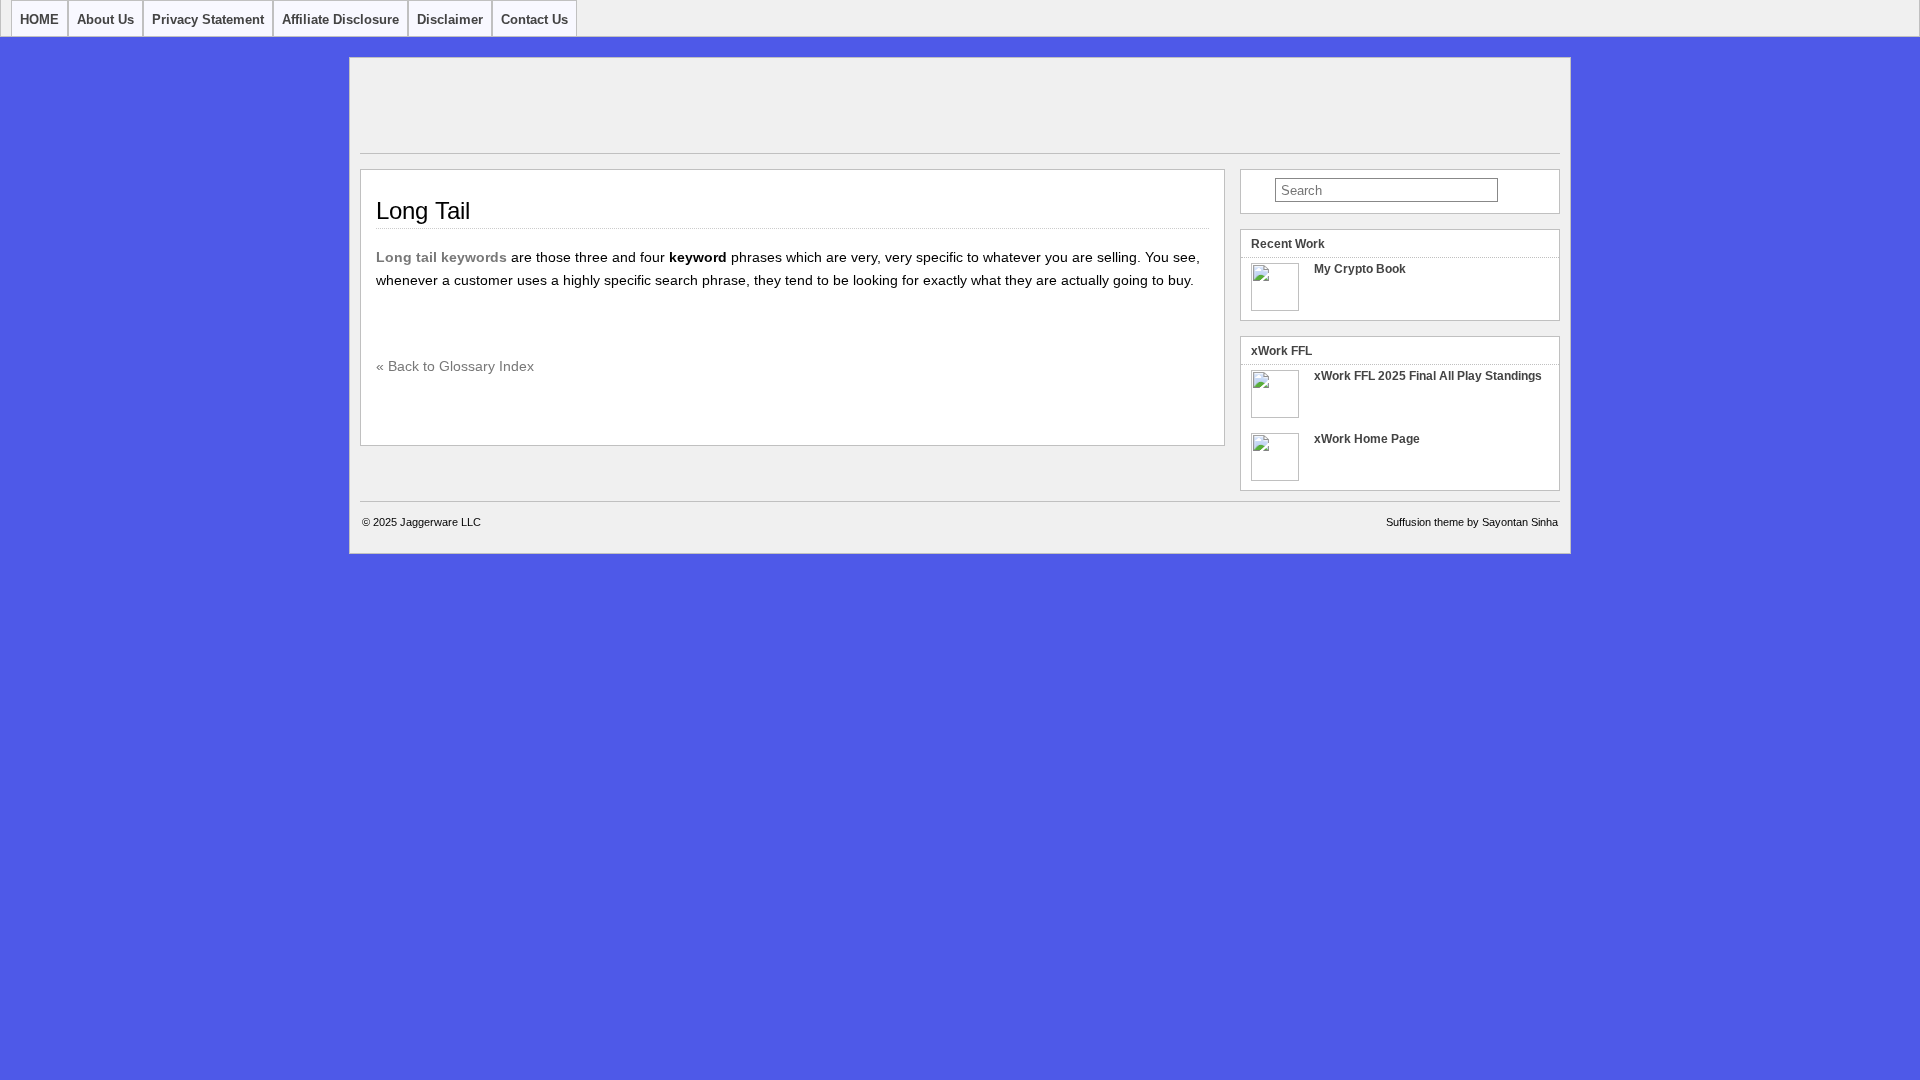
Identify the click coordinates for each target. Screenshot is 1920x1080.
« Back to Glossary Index (455, 366)
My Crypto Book (1360, 269)
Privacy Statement (208, 19)
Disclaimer (450, 19)
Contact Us (534, 19)
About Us (105, 19)
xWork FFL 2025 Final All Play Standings (1428, 376)
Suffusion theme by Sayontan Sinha (1472, 522)
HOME (39, 19)
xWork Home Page (1367, 439)
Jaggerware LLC (440, 522)
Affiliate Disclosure (340, 19)
